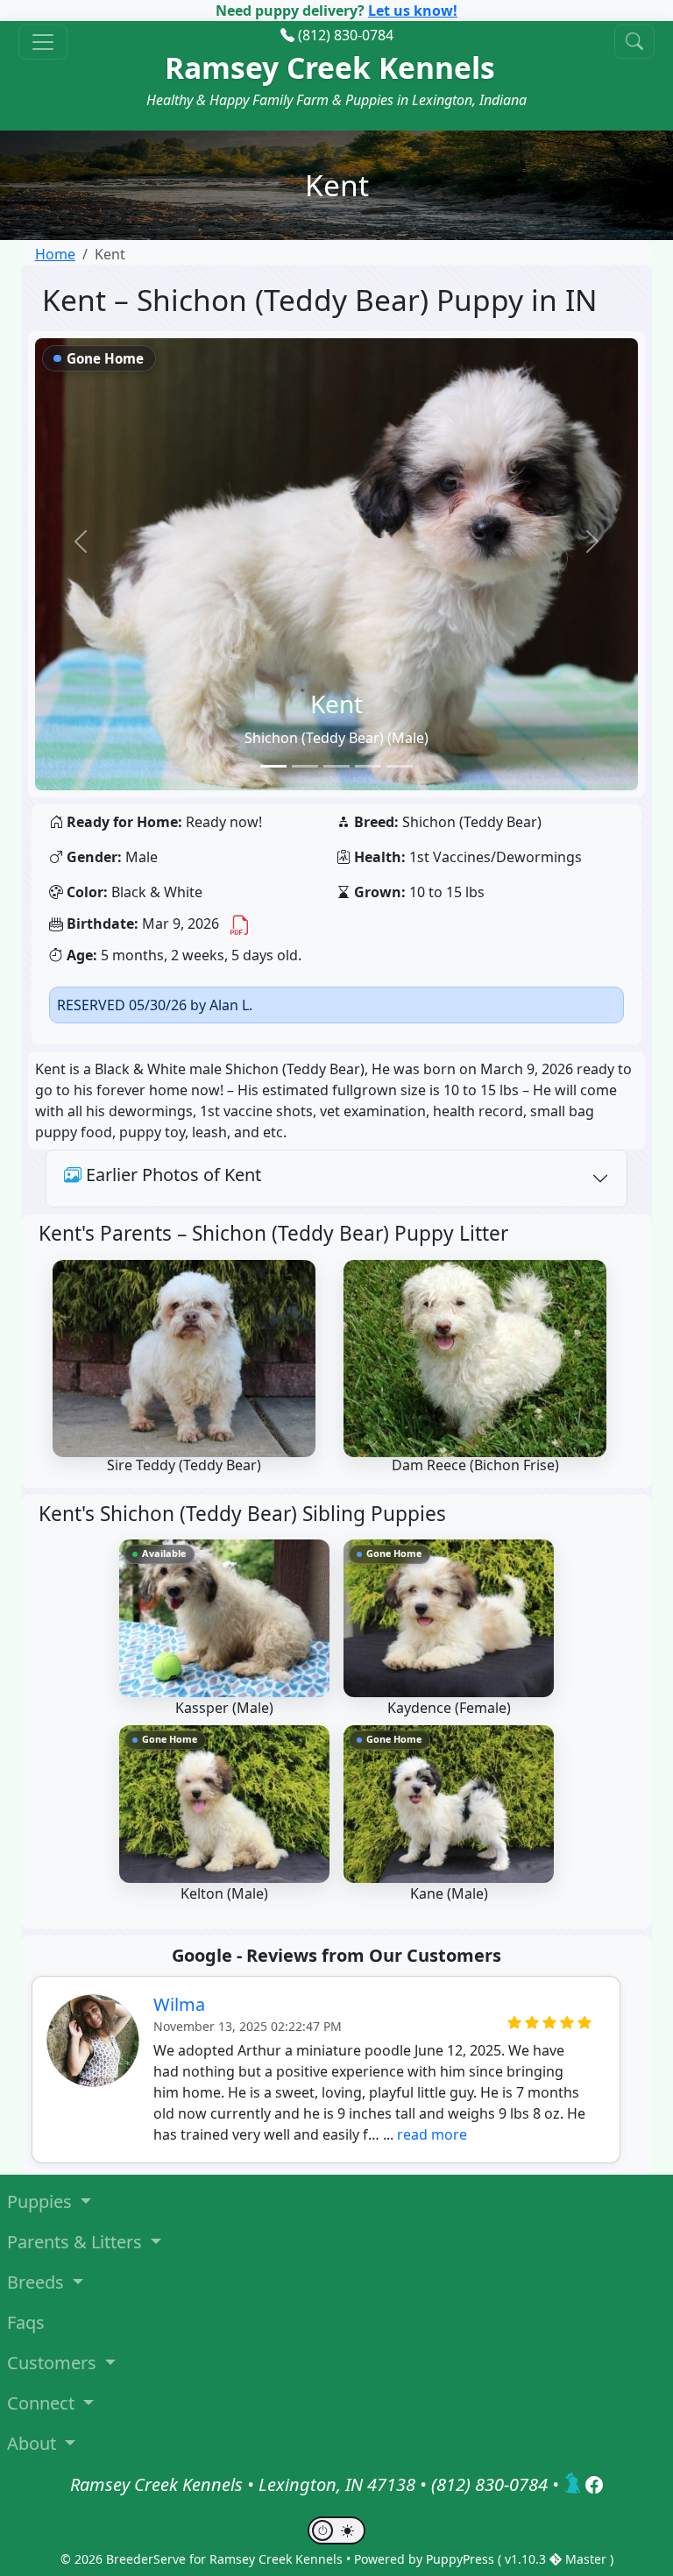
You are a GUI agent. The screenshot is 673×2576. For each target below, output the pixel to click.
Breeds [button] (38, 2282)
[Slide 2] (305, 766)
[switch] (336, 2530)
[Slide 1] (273, 766)
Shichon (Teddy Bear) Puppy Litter (350, 1233)
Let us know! (413, 11)
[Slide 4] (368, 766)
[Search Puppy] (634, 42)
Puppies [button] (42, 2201)
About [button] (34, 2443)
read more (432, 2134)
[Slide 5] (400, 766)
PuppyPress (462, 2559)
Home (55, 254)
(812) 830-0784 (346, 35)
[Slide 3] (336, 766)
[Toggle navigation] (43, 42)
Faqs (26, 2322)
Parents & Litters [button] (77, 2242)
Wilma (179, 2004)
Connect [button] (43, 2403)
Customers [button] (54, 2363)
